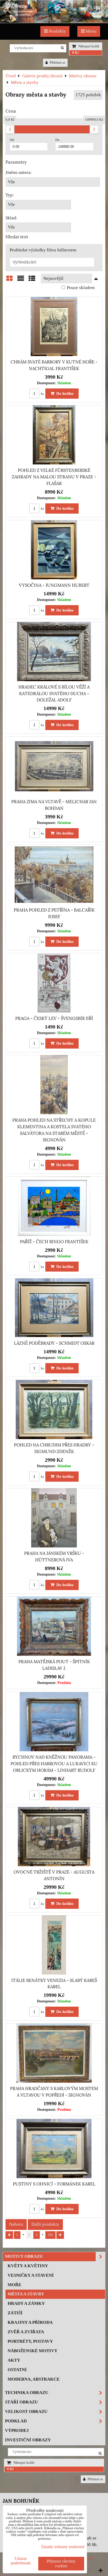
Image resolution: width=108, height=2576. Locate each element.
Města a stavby (26, 2294)
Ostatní (17, 2370)
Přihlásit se (57, 63)
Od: (12, 140)
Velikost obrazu (26, 2411)
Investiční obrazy (28, 2440)
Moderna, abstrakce (34, 2379)
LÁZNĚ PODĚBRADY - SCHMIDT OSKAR (54, 1343)
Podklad (16, 2421)
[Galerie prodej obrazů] (54, 21)
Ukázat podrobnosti (21, 2561)
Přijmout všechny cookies (61, 2564)
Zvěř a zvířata (26, 2332)
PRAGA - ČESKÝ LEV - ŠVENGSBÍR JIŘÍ (54, 1018)
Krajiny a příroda (30, 2322)
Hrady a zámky (26, 2303)
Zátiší (15, 2313)
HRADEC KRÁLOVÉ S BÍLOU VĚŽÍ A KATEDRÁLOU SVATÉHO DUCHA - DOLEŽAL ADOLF (54, 694)
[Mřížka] (9, 281)
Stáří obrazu (21, 2402)
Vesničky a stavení (31, 2275)
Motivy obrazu (24, 2256)
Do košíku (64, 393)
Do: (58, 140)
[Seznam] (21, 281)
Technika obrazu (27, 2393)
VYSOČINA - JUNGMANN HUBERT (54, 585)
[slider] (10, 129)
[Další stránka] (60, 2235)
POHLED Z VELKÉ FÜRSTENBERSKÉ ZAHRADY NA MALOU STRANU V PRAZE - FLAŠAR (54, 477)
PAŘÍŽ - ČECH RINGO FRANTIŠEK (54, 1242)
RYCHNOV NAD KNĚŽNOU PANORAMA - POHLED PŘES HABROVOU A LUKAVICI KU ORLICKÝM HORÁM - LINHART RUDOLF (54, 1764)
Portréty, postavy (30, 2341)
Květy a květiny (28, 2266)
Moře (14, 2285)
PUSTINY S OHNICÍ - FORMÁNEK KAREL (54, 2184)
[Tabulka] (32, 281)
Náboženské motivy (33, 2351)
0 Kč (75, 53)
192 (50, 2235)
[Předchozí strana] (9, 2235)
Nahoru (16, 2224)
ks (42, 394)
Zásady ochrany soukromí (63, 2547)
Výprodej (17, 2430)
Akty (14, 2360)
